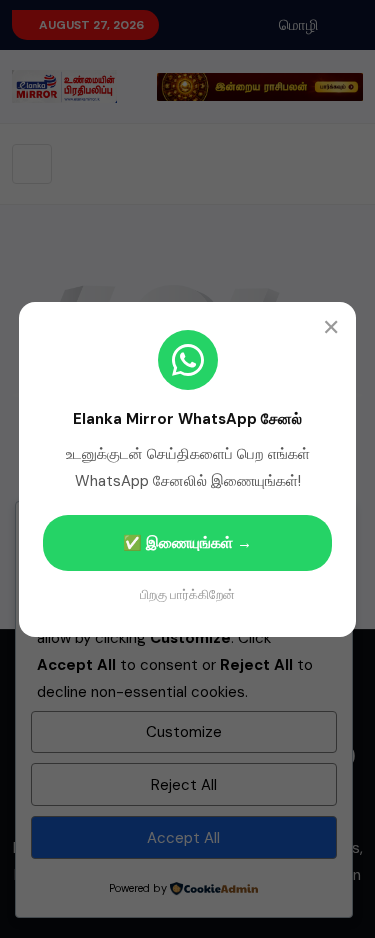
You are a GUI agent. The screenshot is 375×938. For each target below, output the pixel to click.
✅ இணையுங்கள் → (187, 543)
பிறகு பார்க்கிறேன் (187, 594)
